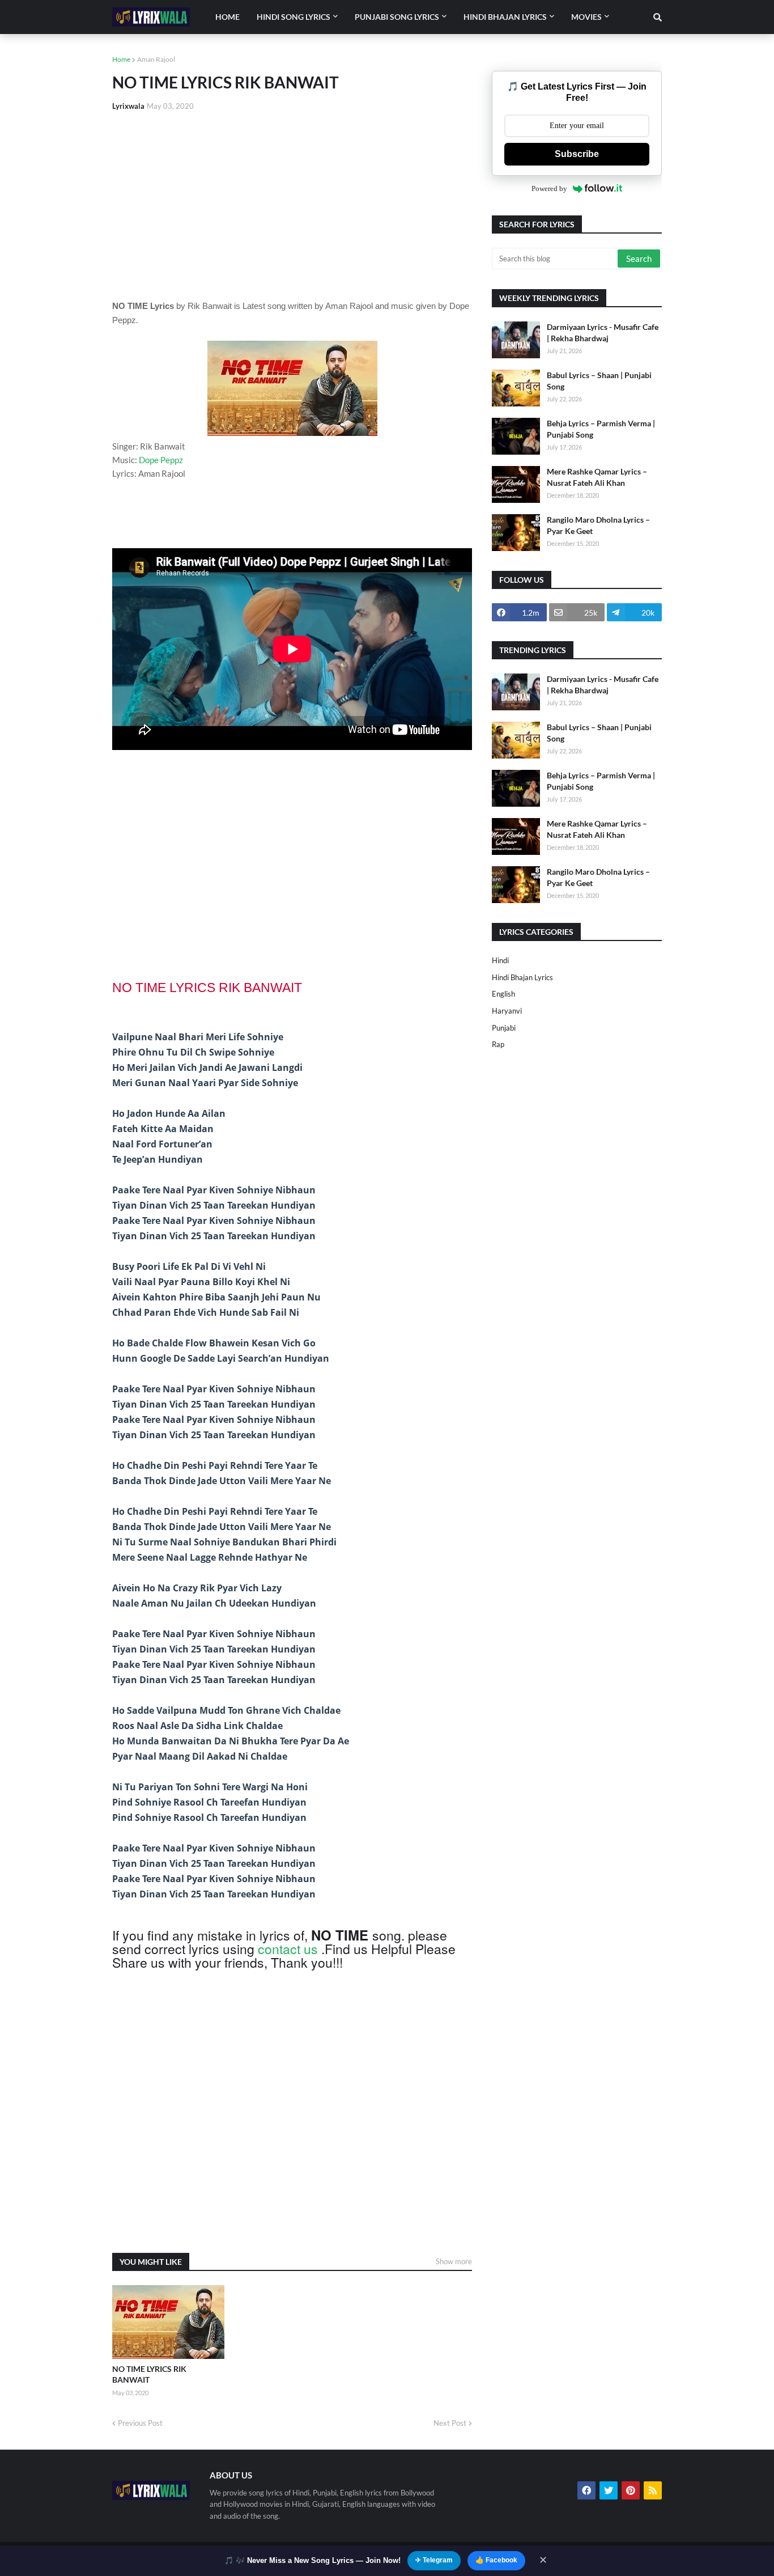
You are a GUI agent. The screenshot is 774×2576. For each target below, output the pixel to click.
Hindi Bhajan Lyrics (522, 977)
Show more (454, 2261)
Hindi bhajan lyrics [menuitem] (505, 17)
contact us (288, 1949)
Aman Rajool (156, 59)
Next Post (450, 2423)
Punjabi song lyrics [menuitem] (397, 17)
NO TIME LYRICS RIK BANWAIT (149, 2374)
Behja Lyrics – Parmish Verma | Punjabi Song (601, 429)
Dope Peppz (161, 460)
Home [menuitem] (227, 17)
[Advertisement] (292, 205)
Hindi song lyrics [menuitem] (294, 17)
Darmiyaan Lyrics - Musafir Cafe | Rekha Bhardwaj (603, 332)
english (503, 994)
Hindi (500, 960)
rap (498, 1044)
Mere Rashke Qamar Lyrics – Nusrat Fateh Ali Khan (597, 477)
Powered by (549, 188)
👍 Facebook (496, 2560)
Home (121, 59)
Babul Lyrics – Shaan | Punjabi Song (599, 381)
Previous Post (140, 2423)
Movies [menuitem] (586, 17)
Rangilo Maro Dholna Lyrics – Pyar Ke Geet (598, 525)
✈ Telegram (434, 2560)
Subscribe (577, 154)
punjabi (504, 1028)
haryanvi (507, 1011)
